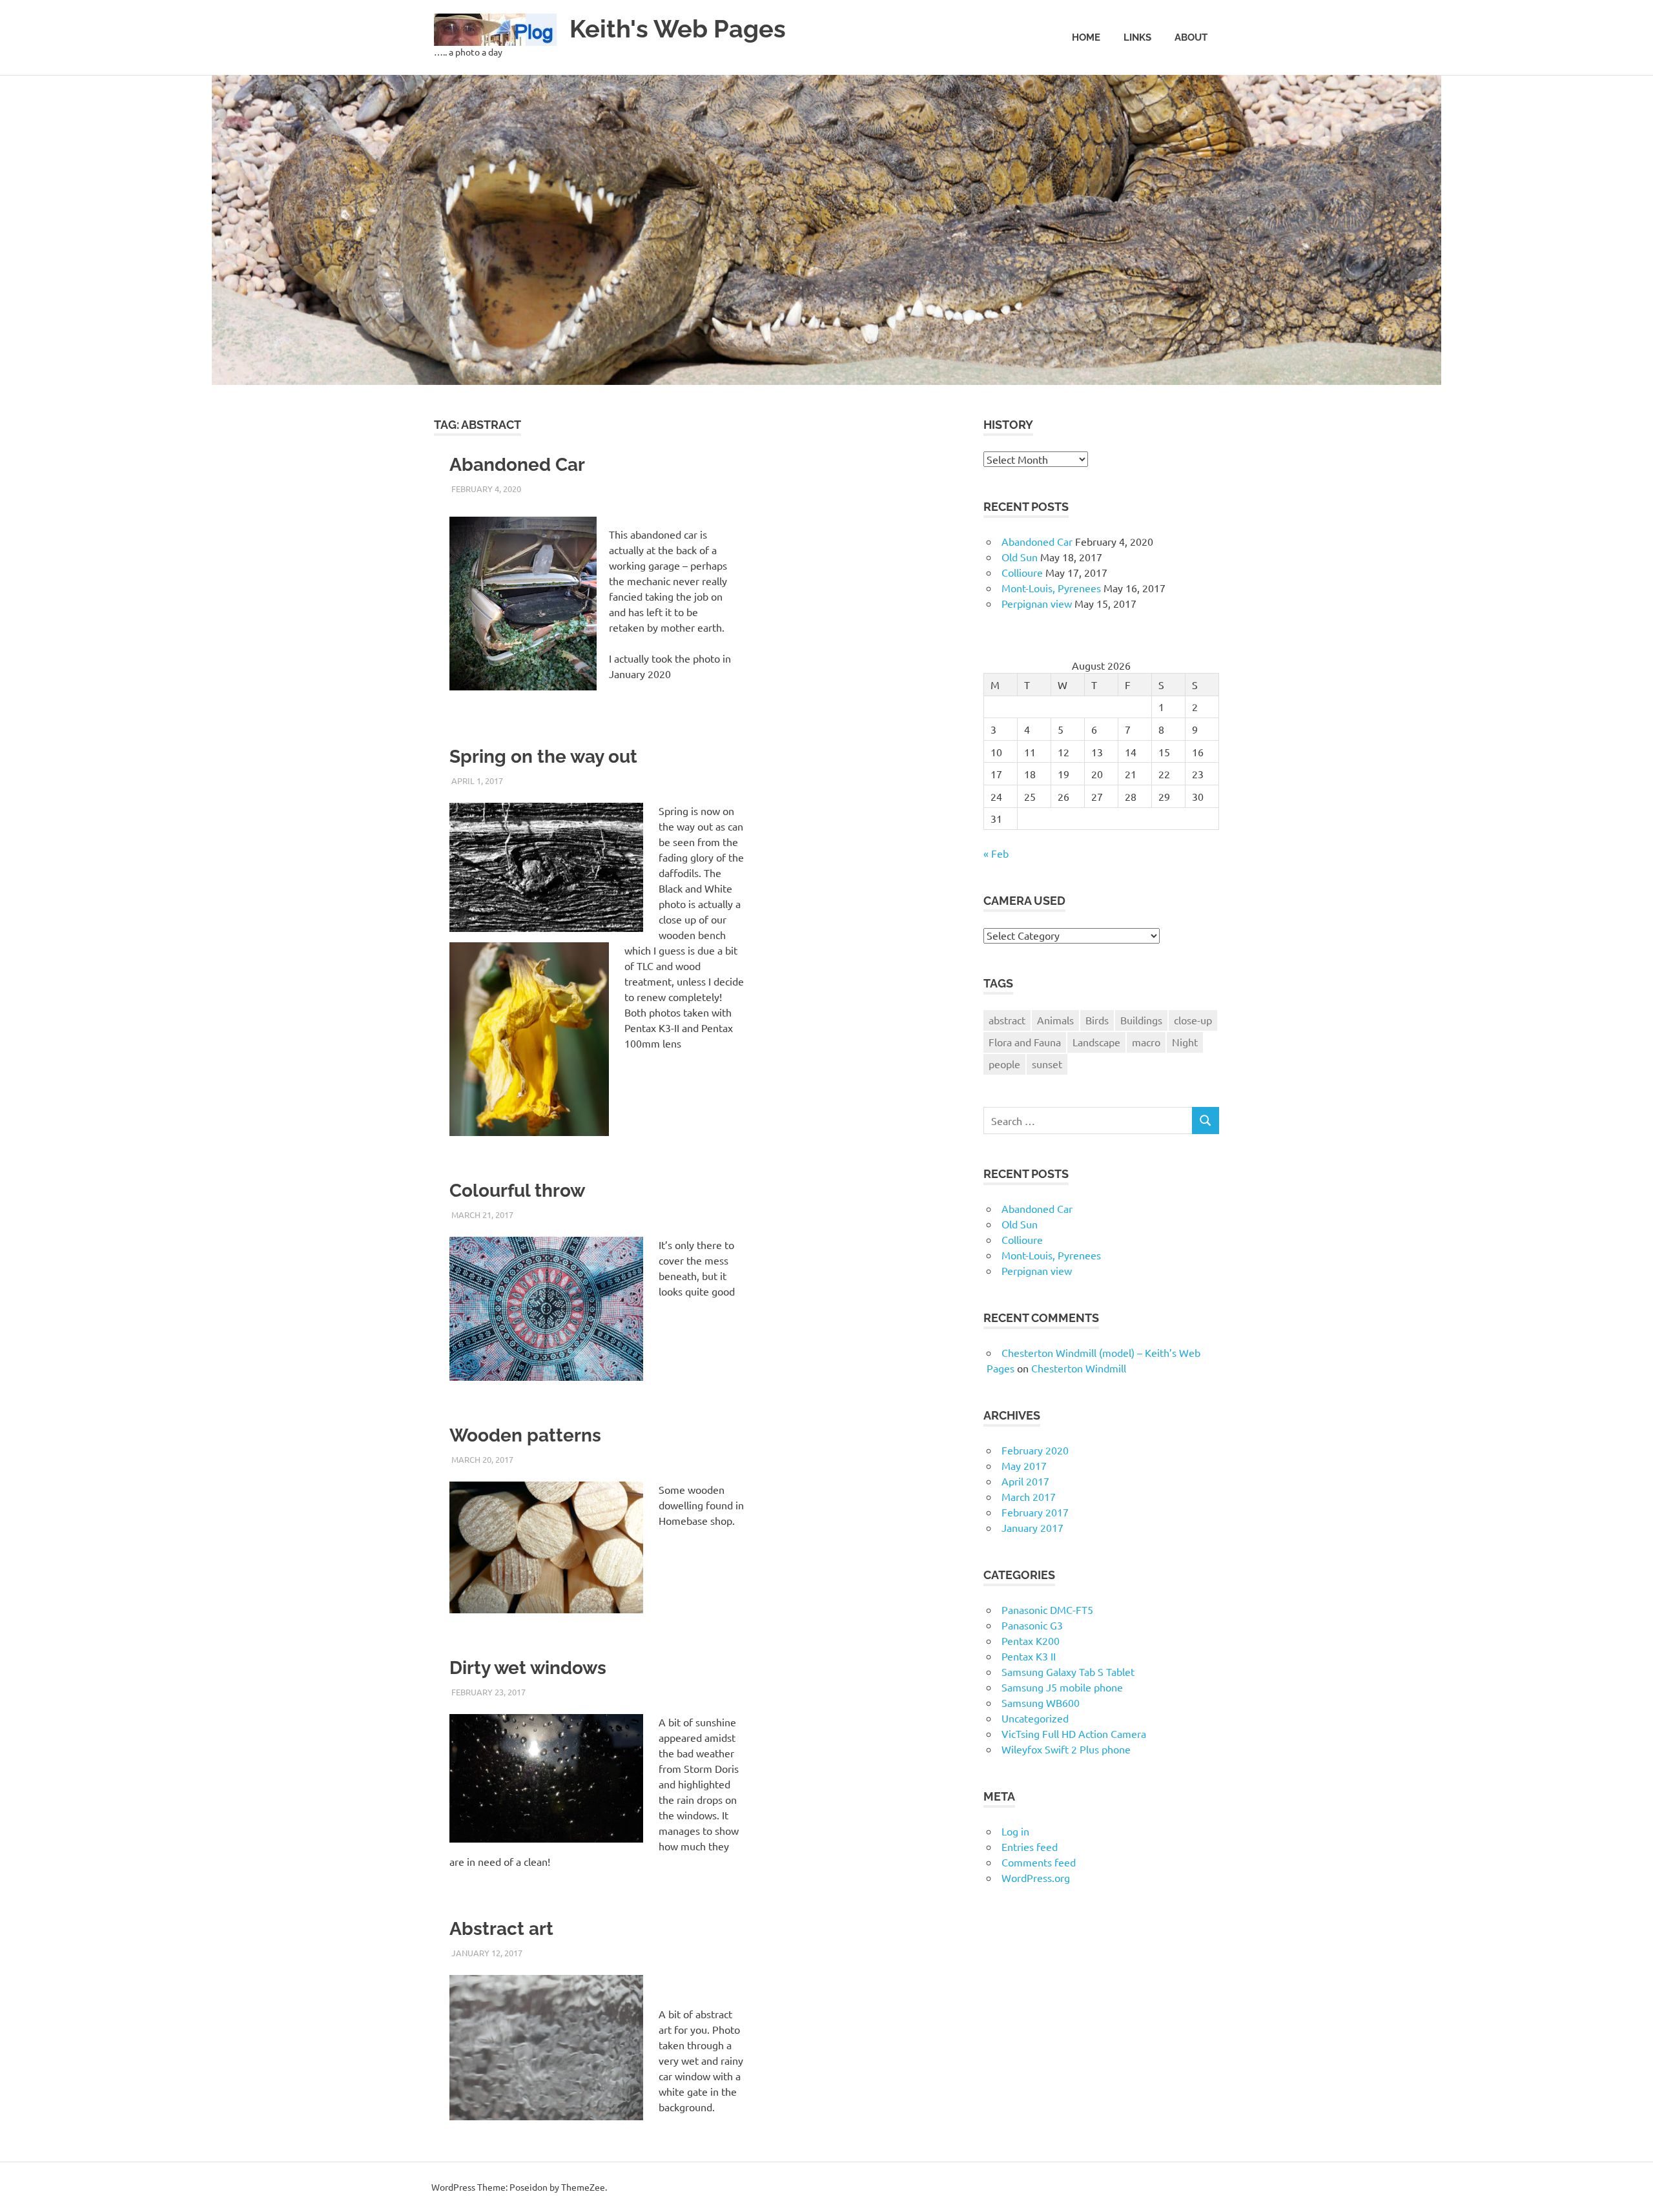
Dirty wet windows (528, 1668)
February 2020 (1035, 1450)
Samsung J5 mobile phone (1062, 1687)
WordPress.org (1036, 1877)
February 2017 (1035, 1512)
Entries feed (1030, 1846)
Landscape (1096, 1042)
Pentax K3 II (1029, 1656)
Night (1185, 1042)
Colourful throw (517, 1191)
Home (1086, 37)
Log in (1015, 1831)
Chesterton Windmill (1079, 1368)
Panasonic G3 (1032, 1625)
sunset (1047, 1064)
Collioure (1022, 572)
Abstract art (501, 1929)
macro (1146, 1042)
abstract (1007, 1020)
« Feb (996, 853)
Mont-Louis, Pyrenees (1051, 588)
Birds (1097, 1020)
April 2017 (1025, 1481)
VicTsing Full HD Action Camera (1074, 1733)
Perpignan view (1037, 603)
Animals (1055, 1020)
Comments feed (1039, 1862)
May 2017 (1024, 1465)
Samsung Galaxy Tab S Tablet (1068, 1671)
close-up (1193, 1020)
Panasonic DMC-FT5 (1047, 1609)
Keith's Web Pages (678, 29)
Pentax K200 (1031, 1640)
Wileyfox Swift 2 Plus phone (1066, 1749)
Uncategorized (1035, 1718)
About (1191, 37)
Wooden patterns (525, 1435)
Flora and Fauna (1025, 1042)
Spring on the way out (543, 757)
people (1004, 1064)
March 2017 (1029, 1496)
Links (1137, 37)
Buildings (1141, 1020)
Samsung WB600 (1041, 1702)
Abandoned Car (517, 465)
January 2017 (1032, 1527)
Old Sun (1020, 557)
